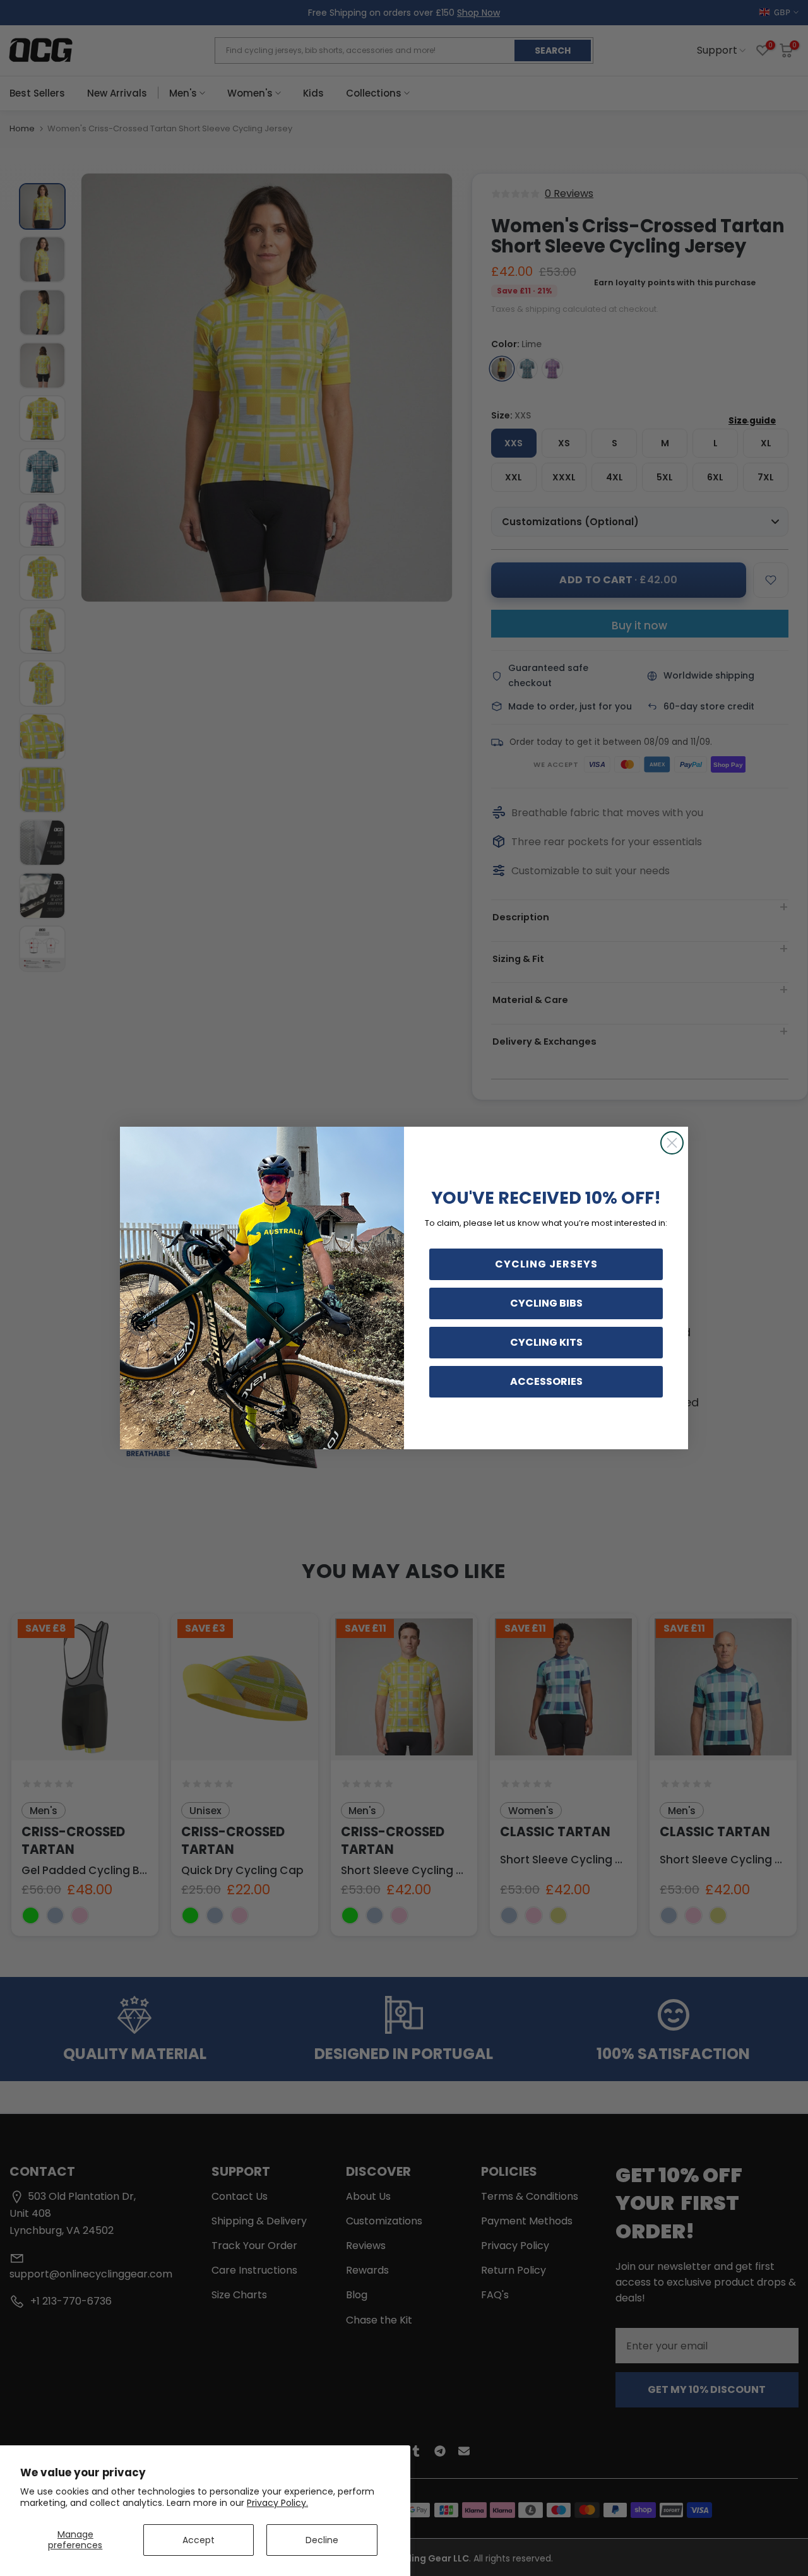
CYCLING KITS (546, 1342)
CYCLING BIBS (546, 1303)
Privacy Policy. (277, 2503)
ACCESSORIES (546, 1381)
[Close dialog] (672, 1143)
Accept (199, 2540)
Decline (322, 2540)
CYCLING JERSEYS (546, 1264)
